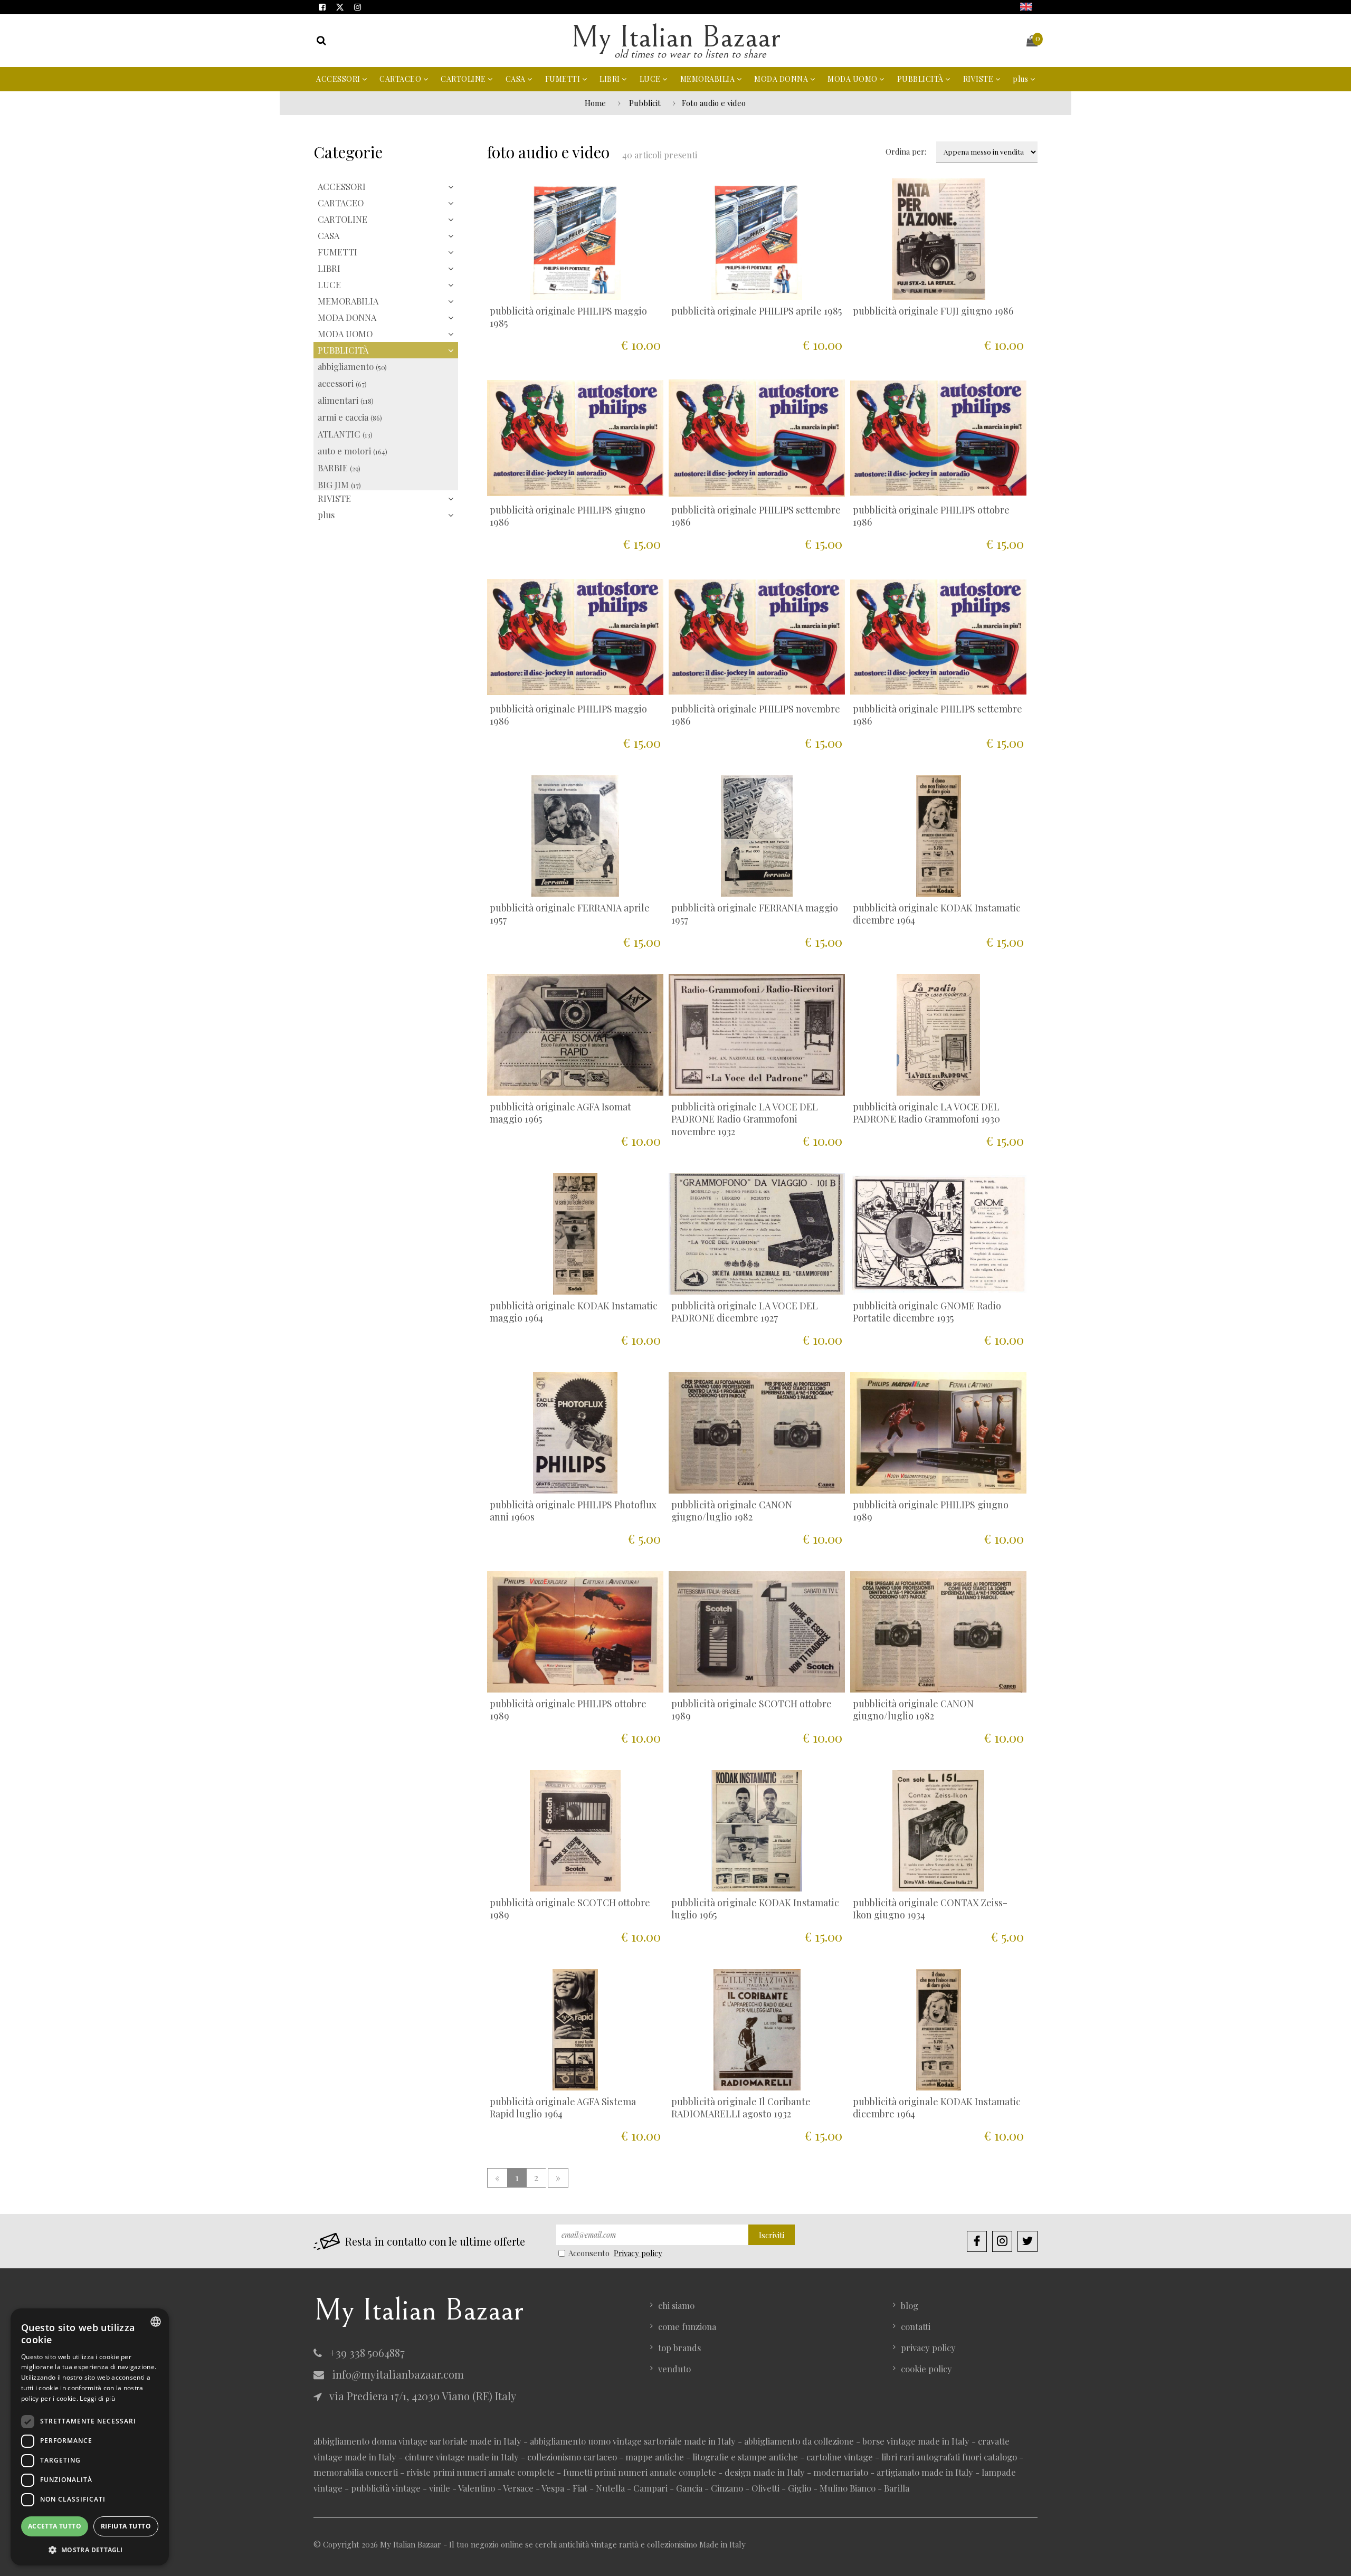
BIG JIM (339, 484)
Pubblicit (645, 103)
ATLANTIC (345, 434)
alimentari (346, 400)
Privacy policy (638, 2253)
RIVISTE (979, 79)
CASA (517, 79)
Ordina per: (906, 151)
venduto (674, 2369)
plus (1021, 79)
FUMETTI (564, 79)
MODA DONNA (782, 79)
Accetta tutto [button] (55, 2526)
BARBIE (339, 468)
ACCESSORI (339, 79)
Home (595, 103)
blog (910, 2305)
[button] (90, 2549)
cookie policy (926, 2369)
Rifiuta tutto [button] (126, 2526)
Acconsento (589, 2253)
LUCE (651, 79)
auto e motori (353, 451)
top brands (679, 2347)
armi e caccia (350, 417)
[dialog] (90, 2437)
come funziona (687, 2326)
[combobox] (156, 2322)
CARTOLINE (464, 79)
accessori (342, 383)
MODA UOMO (853, 79)
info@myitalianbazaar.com (397, 2374)
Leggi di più (97, 2398)
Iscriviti (772, 2235)
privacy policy (928, 2347)
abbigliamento (352, 366)
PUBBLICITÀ (921, 79)
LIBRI (611, 79)
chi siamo (676, 2305)
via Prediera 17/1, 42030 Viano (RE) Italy (422, 2396)
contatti (916, 2326)
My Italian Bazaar (675, 37)
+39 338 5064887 (366, 2352)
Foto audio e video (714, 103)
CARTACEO (401, 79)
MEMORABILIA (708, 79)
